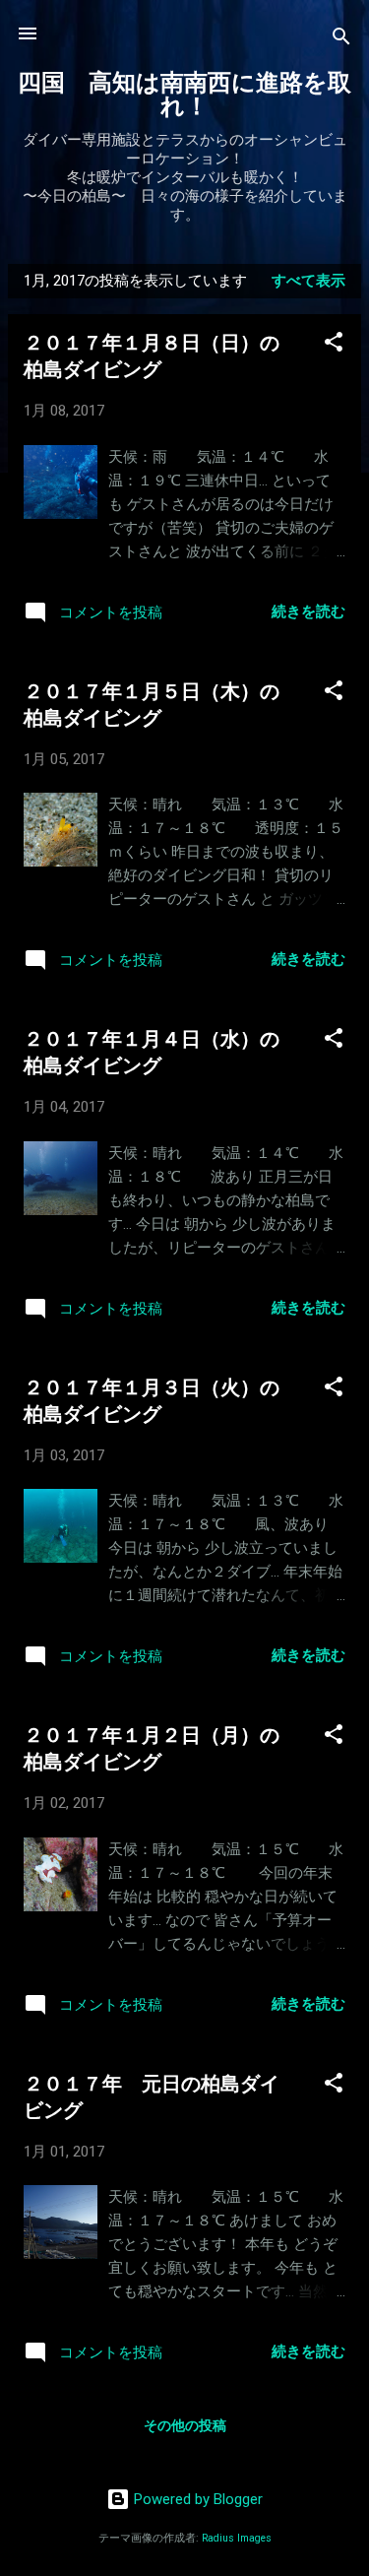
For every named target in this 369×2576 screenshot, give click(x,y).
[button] (334, 345)
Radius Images (237, 2538)
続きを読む (308, 612)
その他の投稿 (185, 2425)
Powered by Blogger (196, 2499)
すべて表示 (308, 281)
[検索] (341, 40)
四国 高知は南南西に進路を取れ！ (184, 95)
